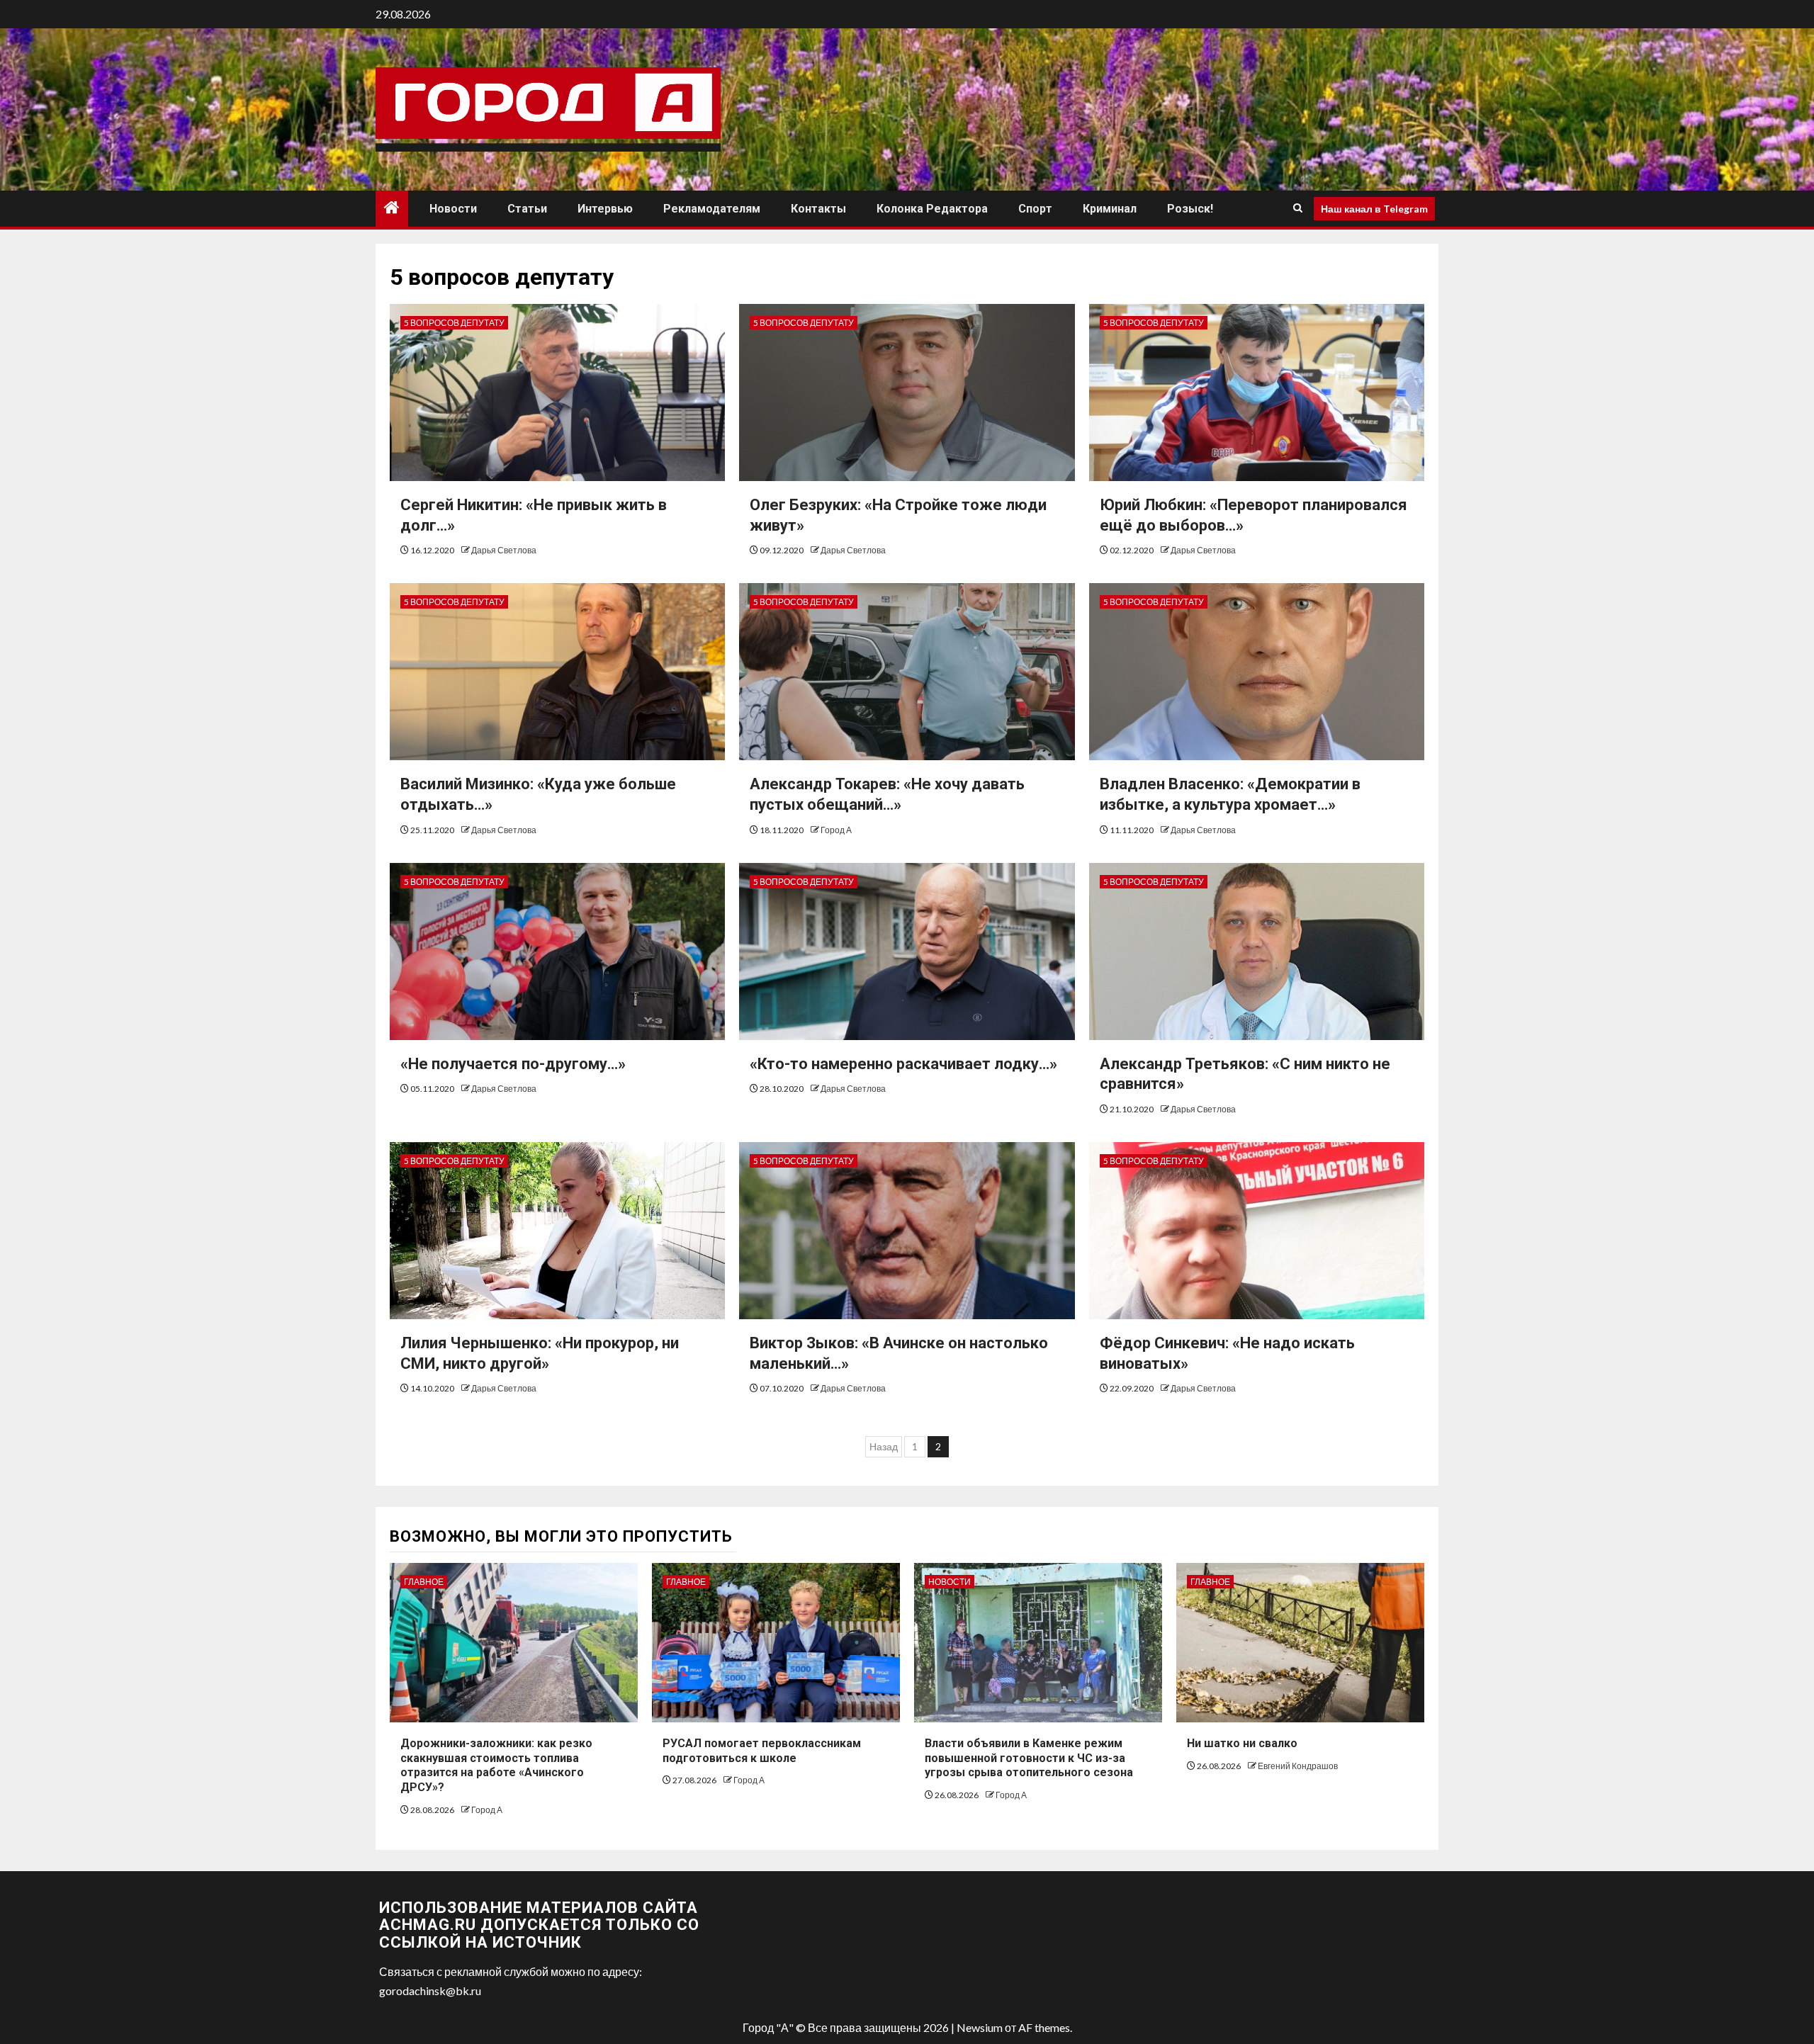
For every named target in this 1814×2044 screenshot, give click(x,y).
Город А (836, 830)
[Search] (1298, 208)
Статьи (527, 209)
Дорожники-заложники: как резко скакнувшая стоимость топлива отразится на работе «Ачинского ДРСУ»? (496, 1765)
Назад (884, 1446)
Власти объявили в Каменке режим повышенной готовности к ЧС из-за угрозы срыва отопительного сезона (1029, 1758)
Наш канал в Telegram (1374, 208)
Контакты (818, 209)
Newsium (980, 2027)
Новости (453, 209)
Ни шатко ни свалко (1242, 1743)
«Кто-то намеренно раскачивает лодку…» (903, 1064)
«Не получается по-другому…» (513, 1064)
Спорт (1035, 209)
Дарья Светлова (504, 550)
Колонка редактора (932, 209)
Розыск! (1190, 209)
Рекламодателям (712, 209)
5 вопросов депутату (454, 323)
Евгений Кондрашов (1298, 1766)
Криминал (1110, 209)
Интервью (605, 209)
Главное (424, 1582)
